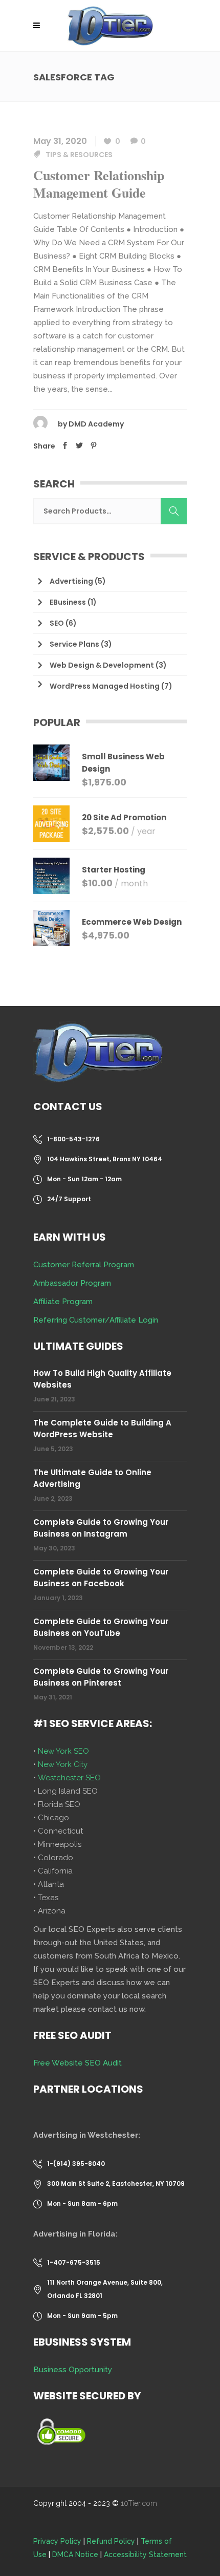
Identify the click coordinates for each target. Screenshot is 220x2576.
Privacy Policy (57, 2541)
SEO (57, 623)
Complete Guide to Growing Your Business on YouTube (101, 1627)
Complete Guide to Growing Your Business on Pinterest (101, 1677)
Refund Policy (111, 2541)
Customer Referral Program (84, 1265)
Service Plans (74, 644)
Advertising (71, 581)
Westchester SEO (69, 1778)
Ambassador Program (72, 1283)
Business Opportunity (73, 2370)
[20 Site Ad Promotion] (51, 824)
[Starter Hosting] (51, 876)
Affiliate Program (63, 1302)
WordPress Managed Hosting (105, 686)
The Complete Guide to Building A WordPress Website (102, 1429)
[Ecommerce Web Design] (51, 928)
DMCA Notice (75, 2554)
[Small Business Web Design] (51, 767)
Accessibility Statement (145, 2554)
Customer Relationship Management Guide (99, 184)
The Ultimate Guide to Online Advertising (92, 1478)
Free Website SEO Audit (78, 2063)
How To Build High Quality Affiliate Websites (102, 1379)
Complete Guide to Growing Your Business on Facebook (101, 1578)
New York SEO (63, 1751)
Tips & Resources (79, 155)
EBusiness (68, 602)
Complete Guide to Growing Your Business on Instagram (101, 1528)
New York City (63, 1764)
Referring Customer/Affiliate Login (96, 1320)
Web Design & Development (102, 665)
